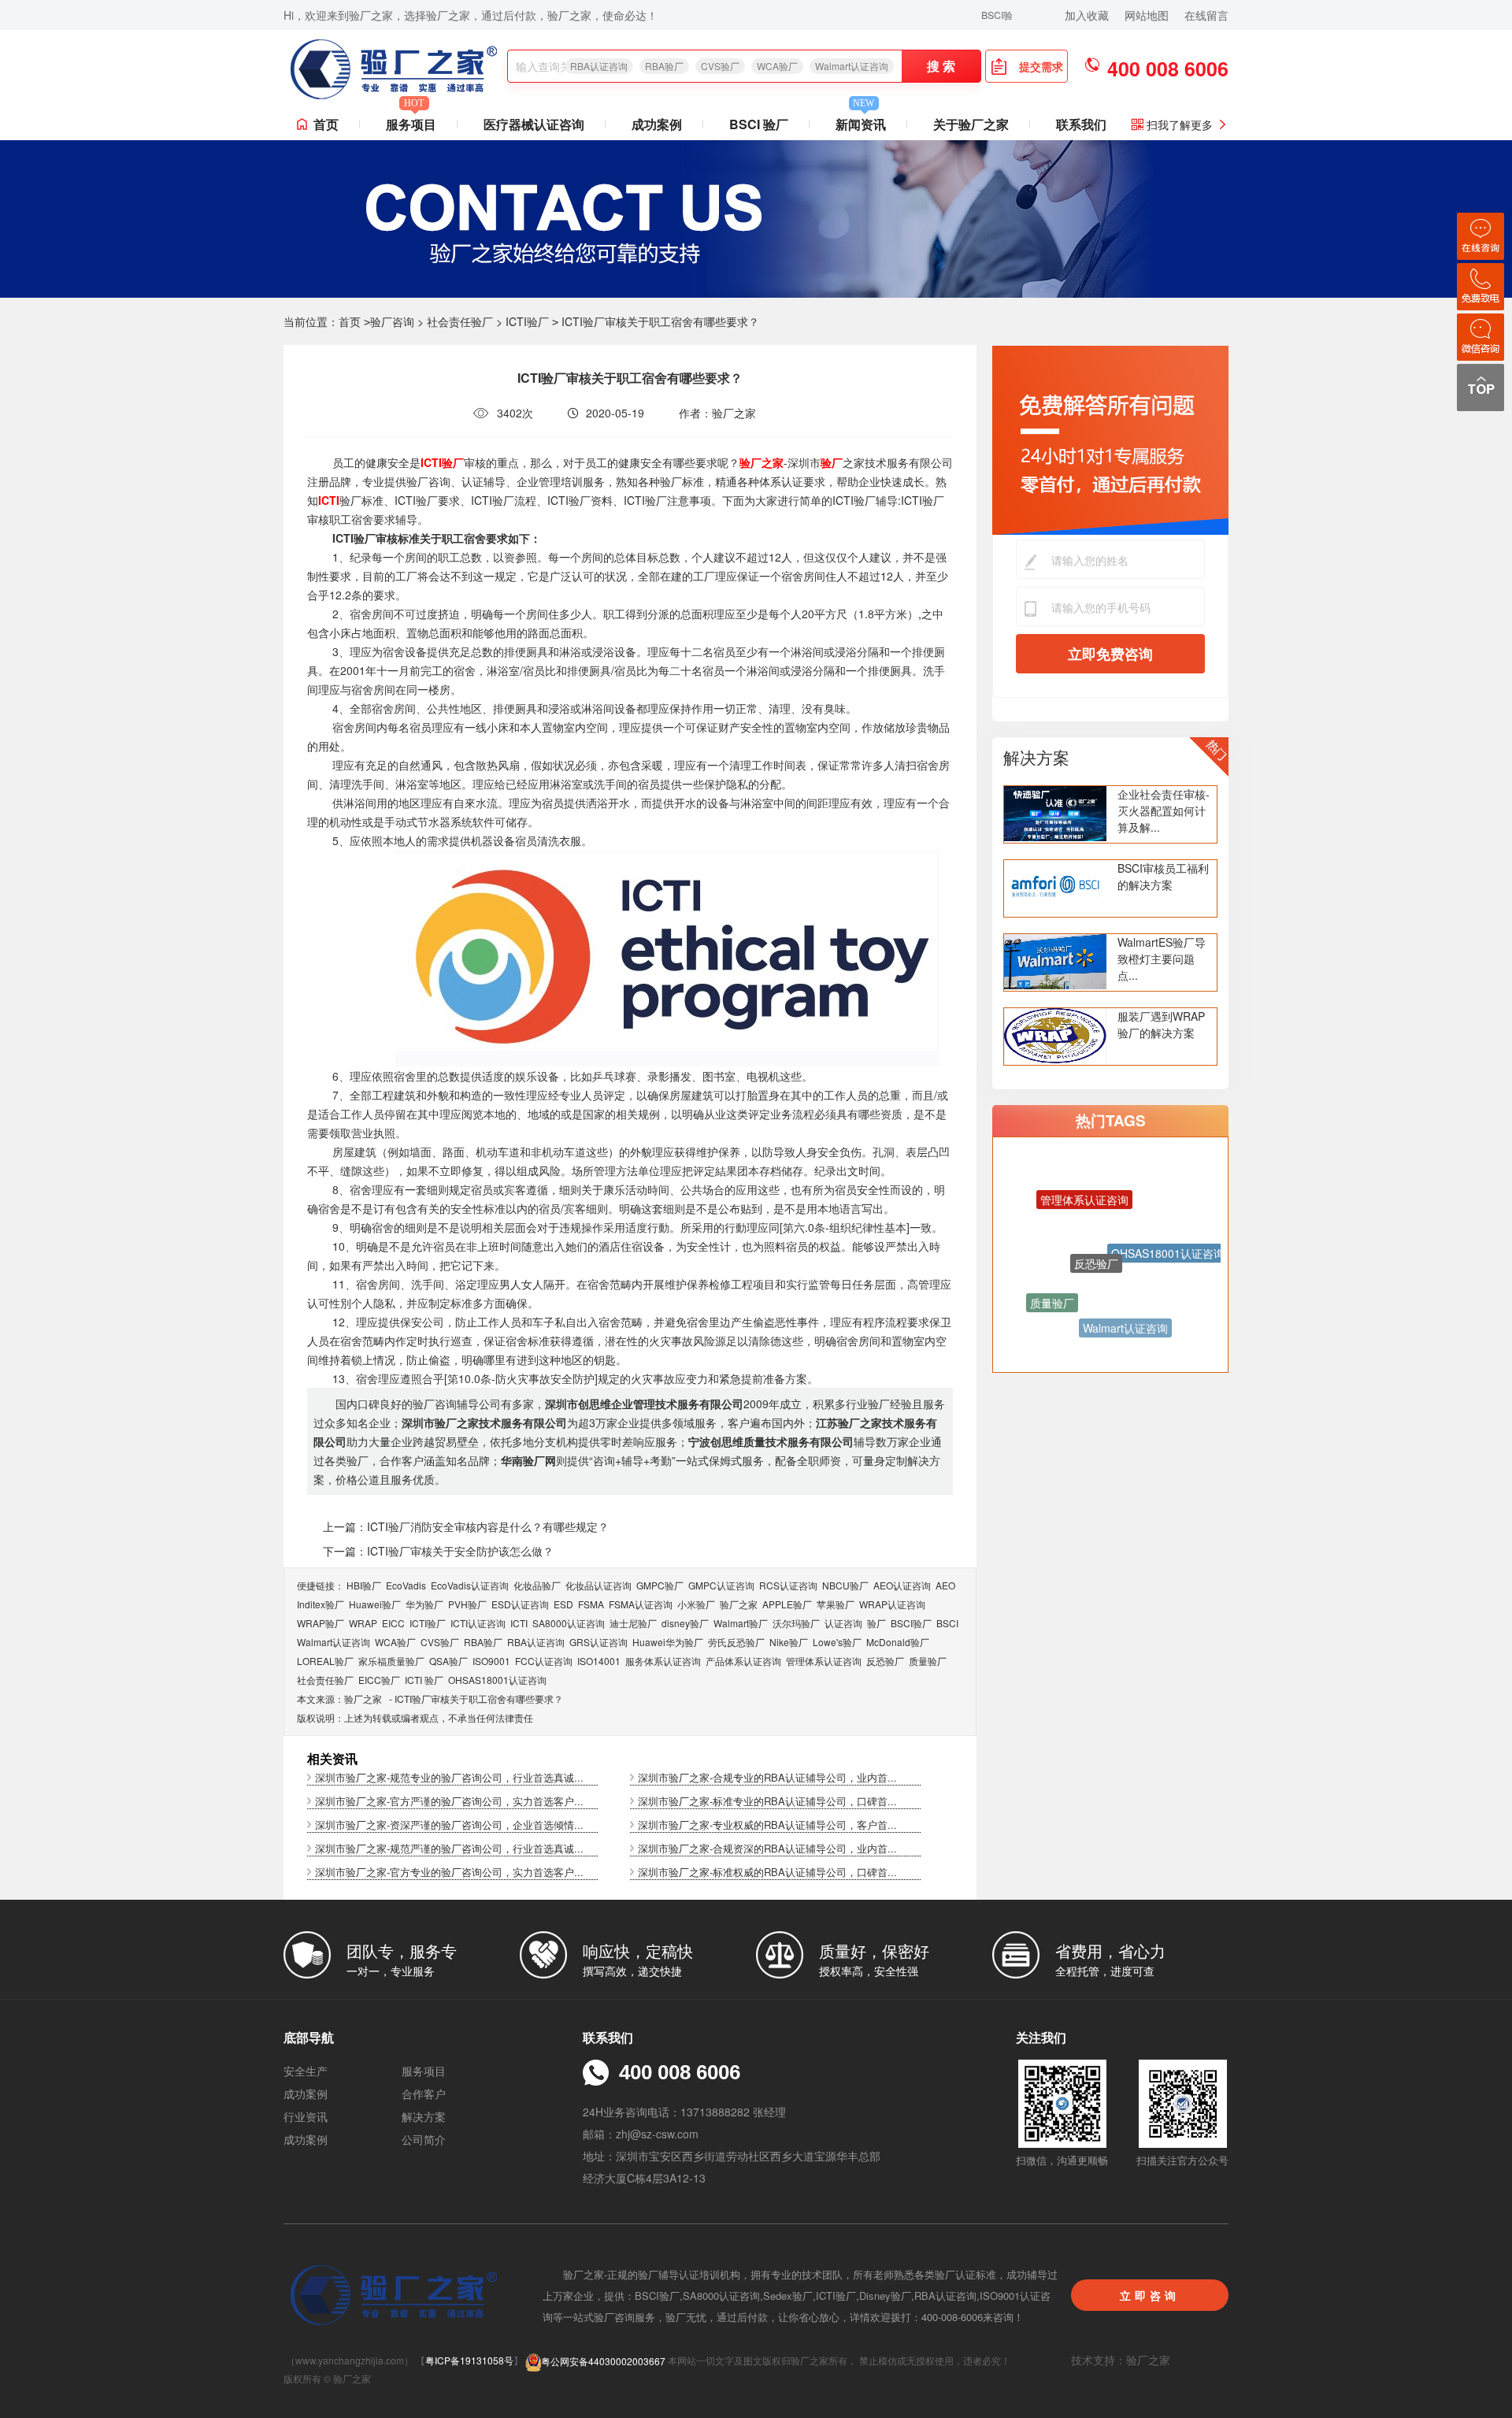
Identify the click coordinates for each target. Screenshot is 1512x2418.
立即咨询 (1150, 2295)
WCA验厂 (777, 66)
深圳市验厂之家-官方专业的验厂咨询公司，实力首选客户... (449, 1872)
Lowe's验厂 (837, 1642)
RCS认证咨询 (788, 1585)
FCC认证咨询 (544, 1661)
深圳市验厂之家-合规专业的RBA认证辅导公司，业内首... (767, 1777)
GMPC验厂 (660, 1585)
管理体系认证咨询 (824, 1661)
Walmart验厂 (741, 1623)
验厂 (876, 1623)
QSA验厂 (448, 1661)
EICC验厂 (379, 1680)
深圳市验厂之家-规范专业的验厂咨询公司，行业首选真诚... (449, 1777)
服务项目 (411, 121)
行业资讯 (306, 2116)
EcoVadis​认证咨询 (470, 1585)
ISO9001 (491, 1661)
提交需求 (1041, 66)
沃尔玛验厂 (796, 1623)
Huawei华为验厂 (668, 1642)
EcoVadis (406, 1585)
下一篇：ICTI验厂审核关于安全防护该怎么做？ (438, 1551)
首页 (326, 124)
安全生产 (306, 2071)
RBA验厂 (664, 66)
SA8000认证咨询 (569, 1623)
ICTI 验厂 (424, 1680)
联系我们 (1081, 124)
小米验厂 (696, 1604)
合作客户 (424, 2093)
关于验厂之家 (971, 124)
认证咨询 (843, 1623)
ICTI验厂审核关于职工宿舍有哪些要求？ (479, 1699)
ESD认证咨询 (520, 1604)
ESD (563, 1604)
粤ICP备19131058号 (469, 2361)
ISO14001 (599, 1661)
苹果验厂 (836, 1604)
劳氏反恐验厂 (736, 1642)
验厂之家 (739, 1604)
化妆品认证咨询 (598, 1585)
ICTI (519, 1623)
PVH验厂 (467, 1604)
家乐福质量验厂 (391, 1661)
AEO (945, 1585)
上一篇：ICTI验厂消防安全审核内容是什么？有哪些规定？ (466, 1526)
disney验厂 (685, 1623)
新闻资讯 (861, 121)
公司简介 (424, 2139)
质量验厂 (928, 1661)
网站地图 (1147, 15)
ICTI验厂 (527, 321)
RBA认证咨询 (599, 66)
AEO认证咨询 (902, 1585)
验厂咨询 (392, 321)
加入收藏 (1087, 15)
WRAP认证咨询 (892, 1604)
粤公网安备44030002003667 (603, 2361)
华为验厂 (424, 1604)
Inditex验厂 (321, 1604)
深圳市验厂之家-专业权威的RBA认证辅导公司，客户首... (767, 1825)
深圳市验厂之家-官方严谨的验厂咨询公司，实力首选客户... (449, 1801)
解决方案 (1036, 757)
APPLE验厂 (787, 1604)
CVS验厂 (720, 66)
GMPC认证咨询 (721, 1585)
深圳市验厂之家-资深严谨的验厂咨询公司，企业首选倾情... (449, 1825)
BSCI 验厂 (759, 124)
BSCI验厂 (911, 1623)
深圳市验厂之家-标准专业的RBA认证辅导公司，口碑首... (767, 1801)
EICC (393, 1623)
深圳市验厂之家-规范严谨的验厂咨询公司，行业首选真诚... (449, 1848)
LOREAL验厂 (325, 1661)
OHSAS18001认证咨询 (497, 1680)
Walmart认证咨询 (852, 66)
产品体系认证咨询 (743, 1661)
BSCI (947, 1623)
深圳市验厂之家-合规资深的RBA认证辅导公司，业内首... (767, 1848)
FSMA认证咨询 (641, 1604)
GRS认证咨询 (598, 1642)
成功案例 (657, 124)
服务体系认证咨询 (663, 1661)
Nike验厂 (789, 1642)
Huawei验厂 (375, 1604)
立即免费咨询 (1110, 654)
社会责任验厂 (460, 321)
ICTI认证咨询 (478, 1623)
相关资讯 (332, 1758)
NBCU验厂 (845, 1585)
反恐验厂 (885, 1661)
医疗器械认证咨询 (534, 124)
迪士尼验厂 (633, 1623)
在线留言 (1206, 15)
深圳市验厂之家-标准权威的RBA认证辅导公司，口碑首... (767, 1872)
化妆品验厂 (537, 1585)
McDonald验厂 (898, 1642)
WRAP (363, 1623)
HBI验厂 (364, 1585)
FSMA (591, 1604)
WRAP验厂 (321, 1623)
